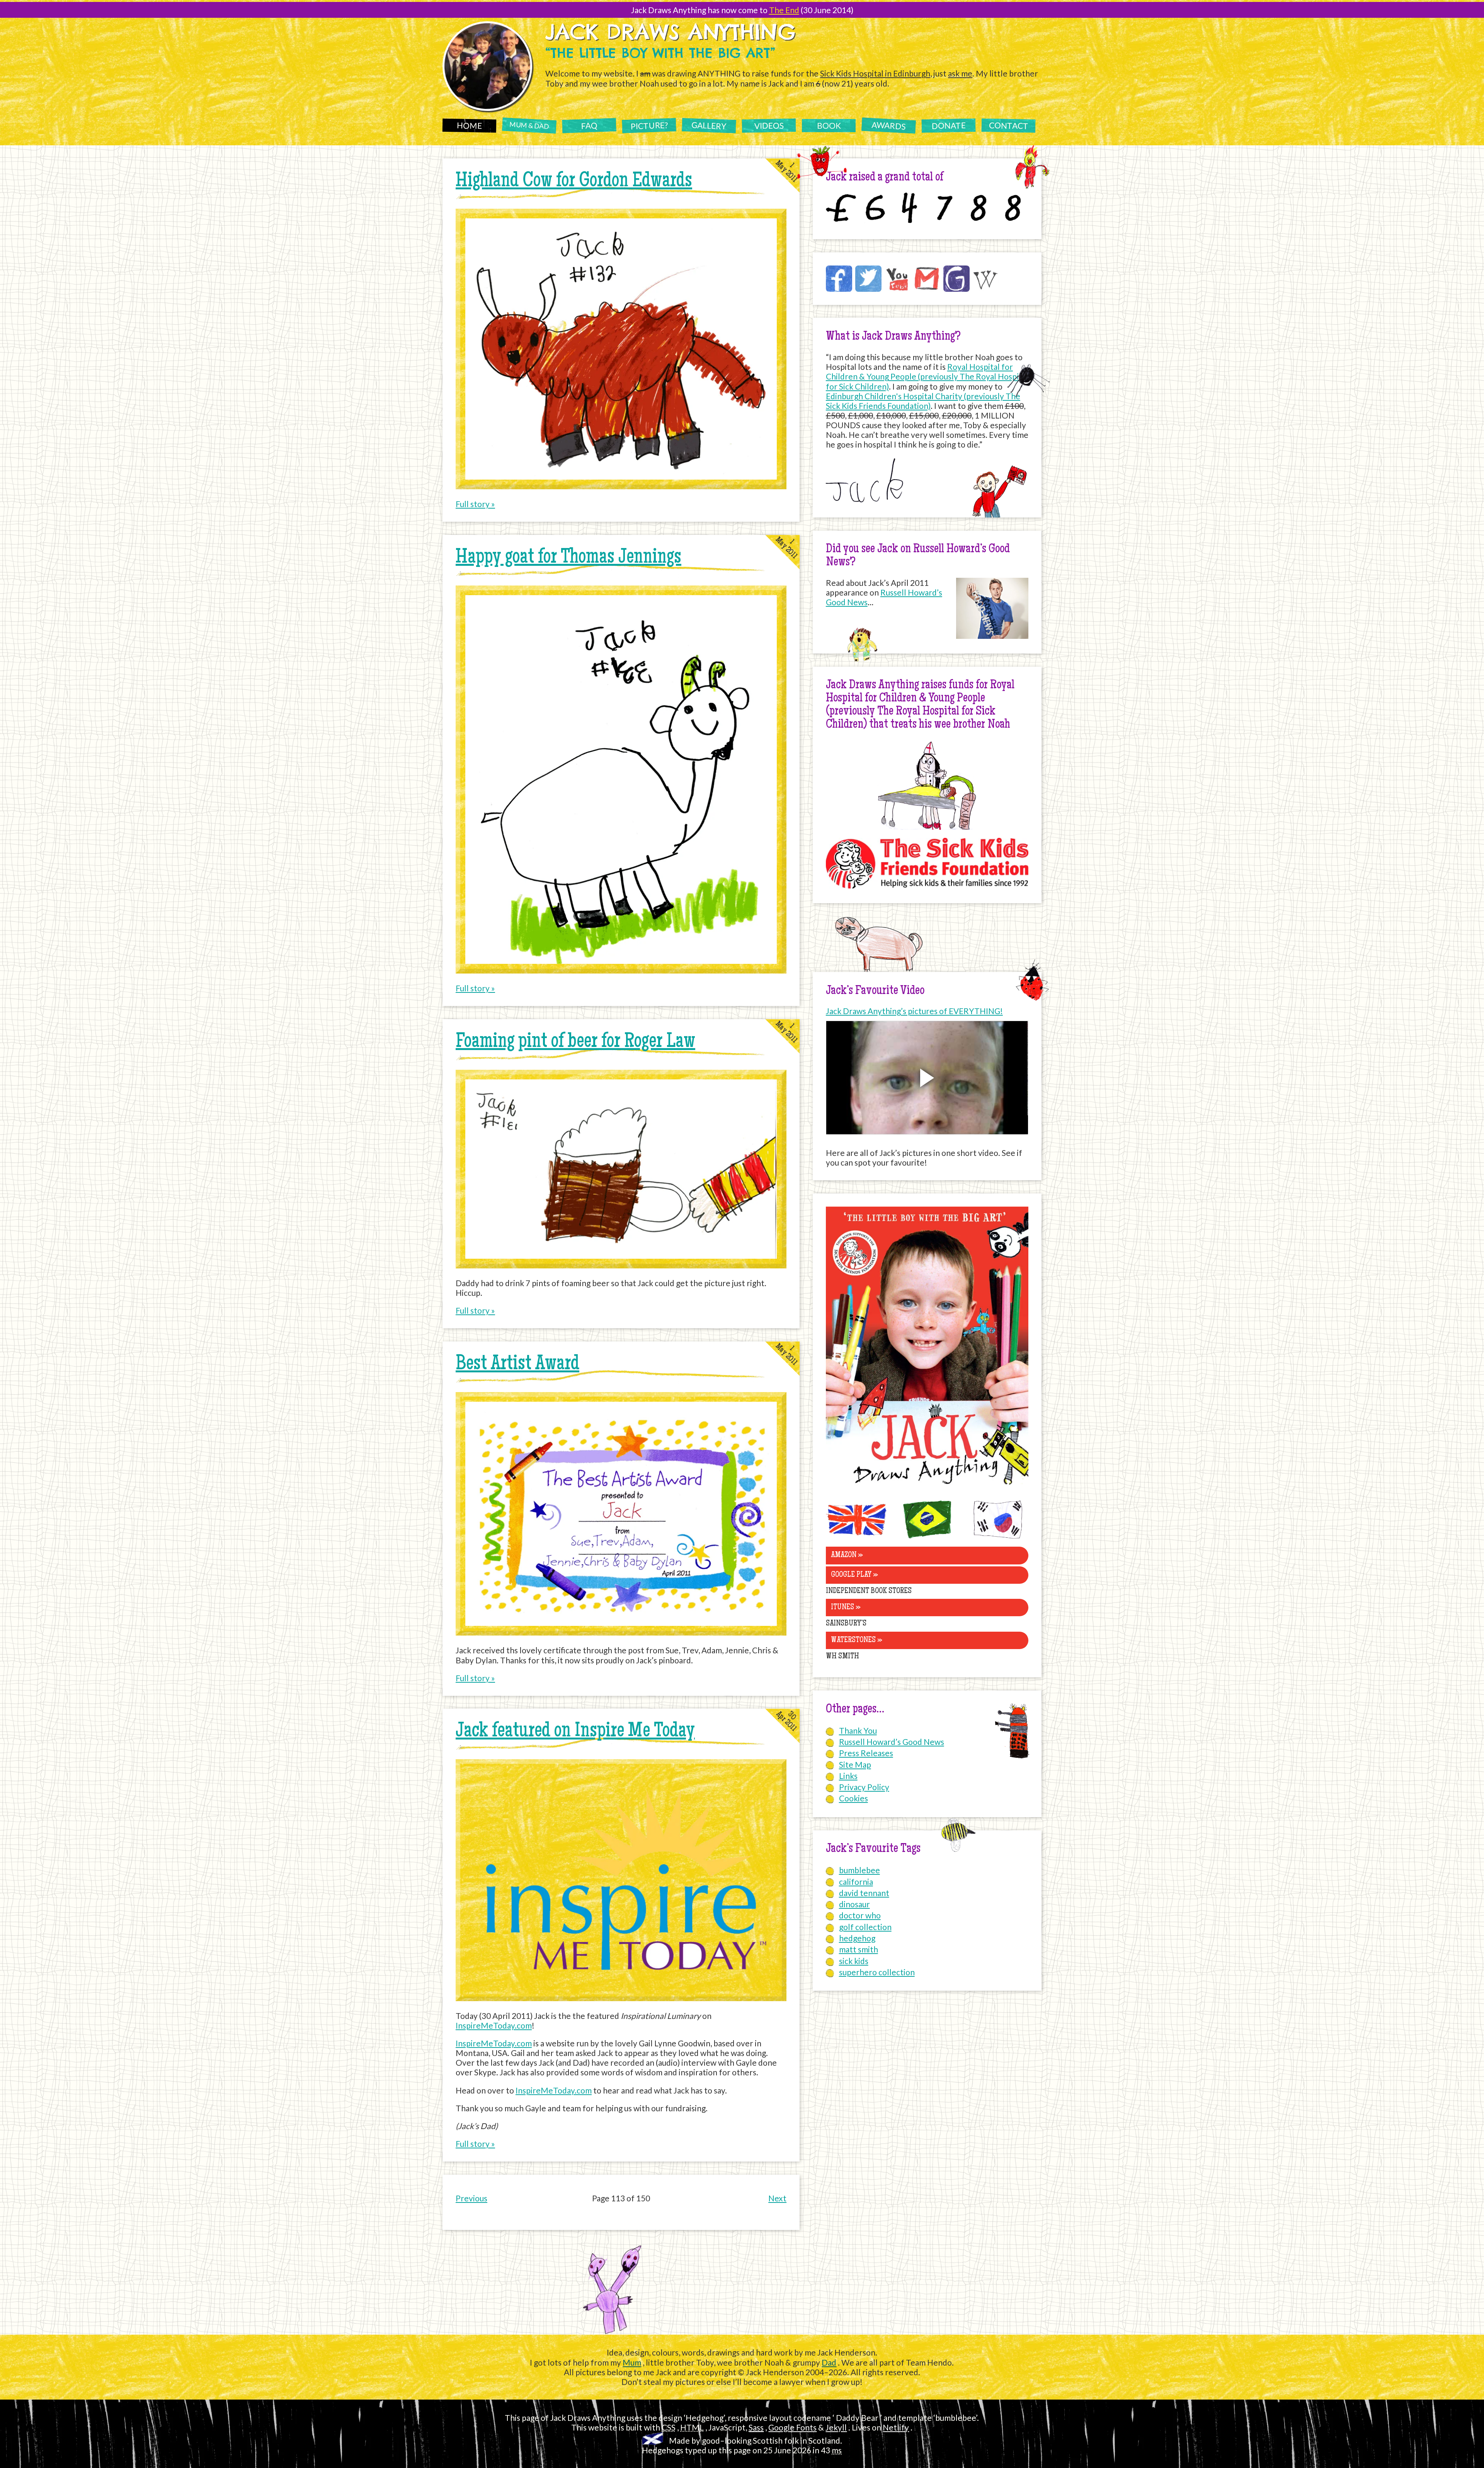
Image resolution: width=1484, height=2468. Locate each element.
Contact (1008, 125)
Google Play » (854, 1575)
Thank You (858, 1730)
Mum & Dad (529, 125)
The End (784, 10)
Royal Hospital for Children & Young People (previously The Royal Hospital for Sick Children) (927, 376)
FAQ (589, 125)
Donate (948, 125)
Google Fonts (792, 2427)
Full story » (475, 504)
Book (829, 125)
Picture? (649, 125)
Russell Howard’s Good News (892, 1742)
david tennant (864, 1893)
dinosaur (854, 1904)
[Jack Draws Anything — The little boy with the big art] (927, 1487)
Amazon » (847, 1555)
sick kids (854, 1961)
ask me (960, 73)
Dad (829, 2362)
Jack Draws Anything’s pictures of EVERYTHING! (914, 1011)
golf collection (865, 1927)
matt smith (859, 1949)
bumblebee (859, 1870)
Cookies (853, 1798)
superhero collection (877, 1972)
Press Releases (866, 1753)
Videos (769, 125)
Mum (632, 2362)
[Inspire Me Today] (621, 1998)
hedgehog (857, 1938)
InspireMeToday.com (494, 2025)
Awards (889, 126)
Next (777, 2198)
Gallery (709, 125)
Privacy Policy (864, 1787)
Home (469, 125)
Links (848, 1776)
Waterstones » (857, 1640)
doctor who (860, 1915)
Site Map (855, 1764)
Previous (471, 2198)
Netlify (896, 2427)
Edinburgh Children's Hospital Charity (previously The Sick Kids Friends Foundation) (923, 401)
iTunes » (846, 1608)
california (856, 1882)
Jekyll (836, 2427)
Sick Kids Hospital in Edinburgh (875, 73)
